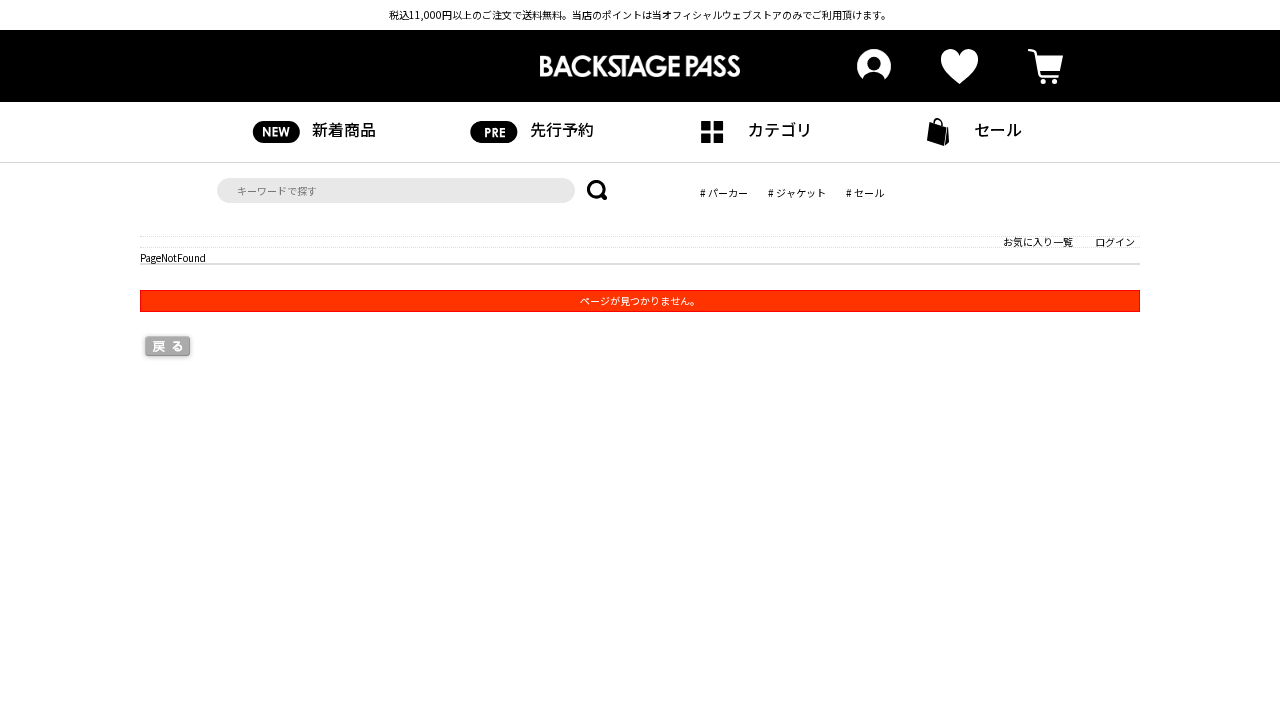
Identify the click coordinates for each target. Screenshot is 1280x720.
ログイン (1115, 241)
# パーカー (724, 192)
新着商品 (344, 129)
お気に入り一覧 (1038, 241)
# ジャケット (797, 192)
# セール (865, 192)
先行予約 (562, 129)
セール (998, 129)
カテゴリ (780, 129)
